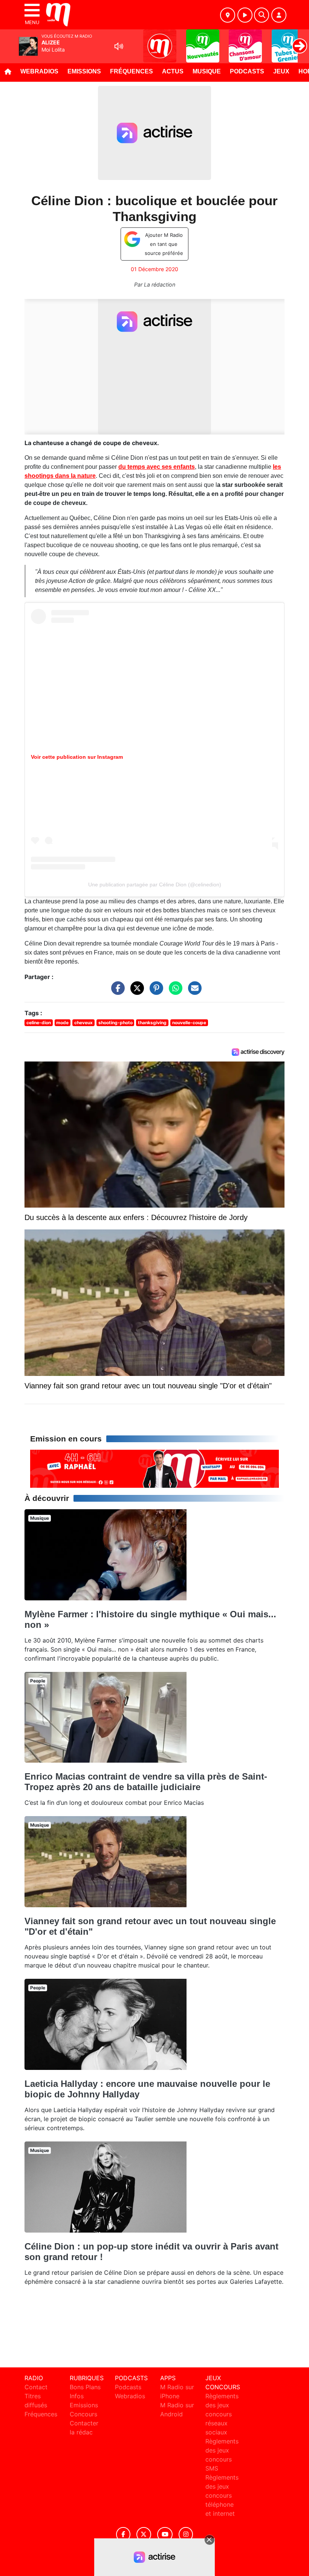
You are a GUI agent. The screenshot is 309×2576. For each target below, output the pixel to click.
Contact (36, 2387)
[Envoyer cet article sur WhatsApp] (174, 991)
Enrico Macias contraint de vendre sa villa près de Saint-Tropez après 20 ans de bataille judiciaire (146, 1782)
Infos (77, 2396)
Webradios (39, 71)
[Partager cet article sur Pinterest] (154, 991)
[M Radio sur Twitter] (144, 2534)
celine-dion (39, 1023)
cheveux (83, 1023)
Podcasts (247, 71)
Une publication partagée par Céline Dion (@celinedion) (155, 885)
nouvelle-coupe (189, 1023)
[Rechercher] (262, 15)
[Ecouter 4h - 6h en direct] (154, 1468)
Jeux (281, 71)
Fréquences (132, 71)
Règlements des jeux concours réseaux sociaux (222, 2414)
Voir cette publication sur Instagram (77, 757)
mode (62, 1023)
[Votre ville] (228, 15)
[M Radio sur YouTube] (165, 2534)
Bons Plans (85, 2387)
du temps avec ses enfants (157, 467)
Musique (207, 71)
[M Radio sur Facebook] (123, 2534)
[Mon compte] (279, 15)
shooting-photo (115, 1023)
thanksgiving (152, 1023)
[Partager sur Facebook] (116, 991)
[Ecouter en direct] (245, 15)
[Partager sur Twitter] (135, 991)
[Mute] (119, 46)
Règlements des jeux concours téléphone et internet (222, 2495)
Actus (173, 71)
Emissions (84, 71)
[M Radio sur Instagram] (186, 2534)
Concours (83, 2414)
